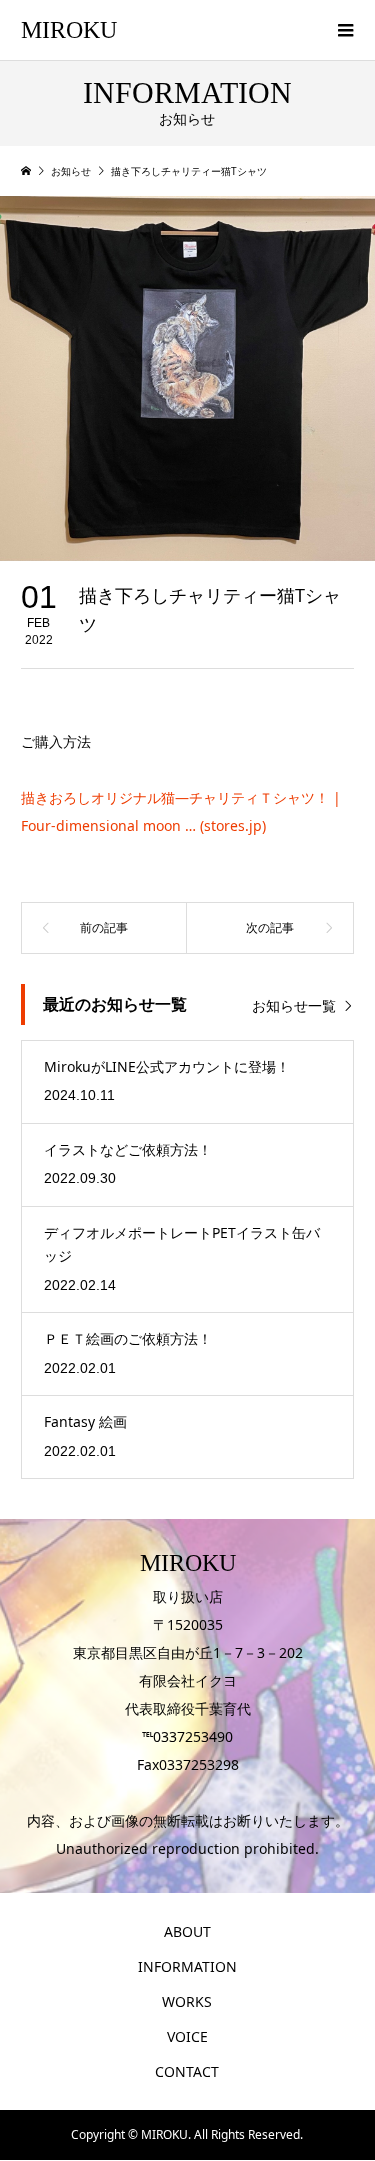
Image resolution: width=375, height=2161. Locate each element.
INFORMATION (187, 1966)
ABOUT (187, 1931)
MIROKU (69, 30)
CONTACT (187, 2071)
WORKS (187, 2001)
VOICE (187, 2036)
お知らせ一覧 (294, 1005)
